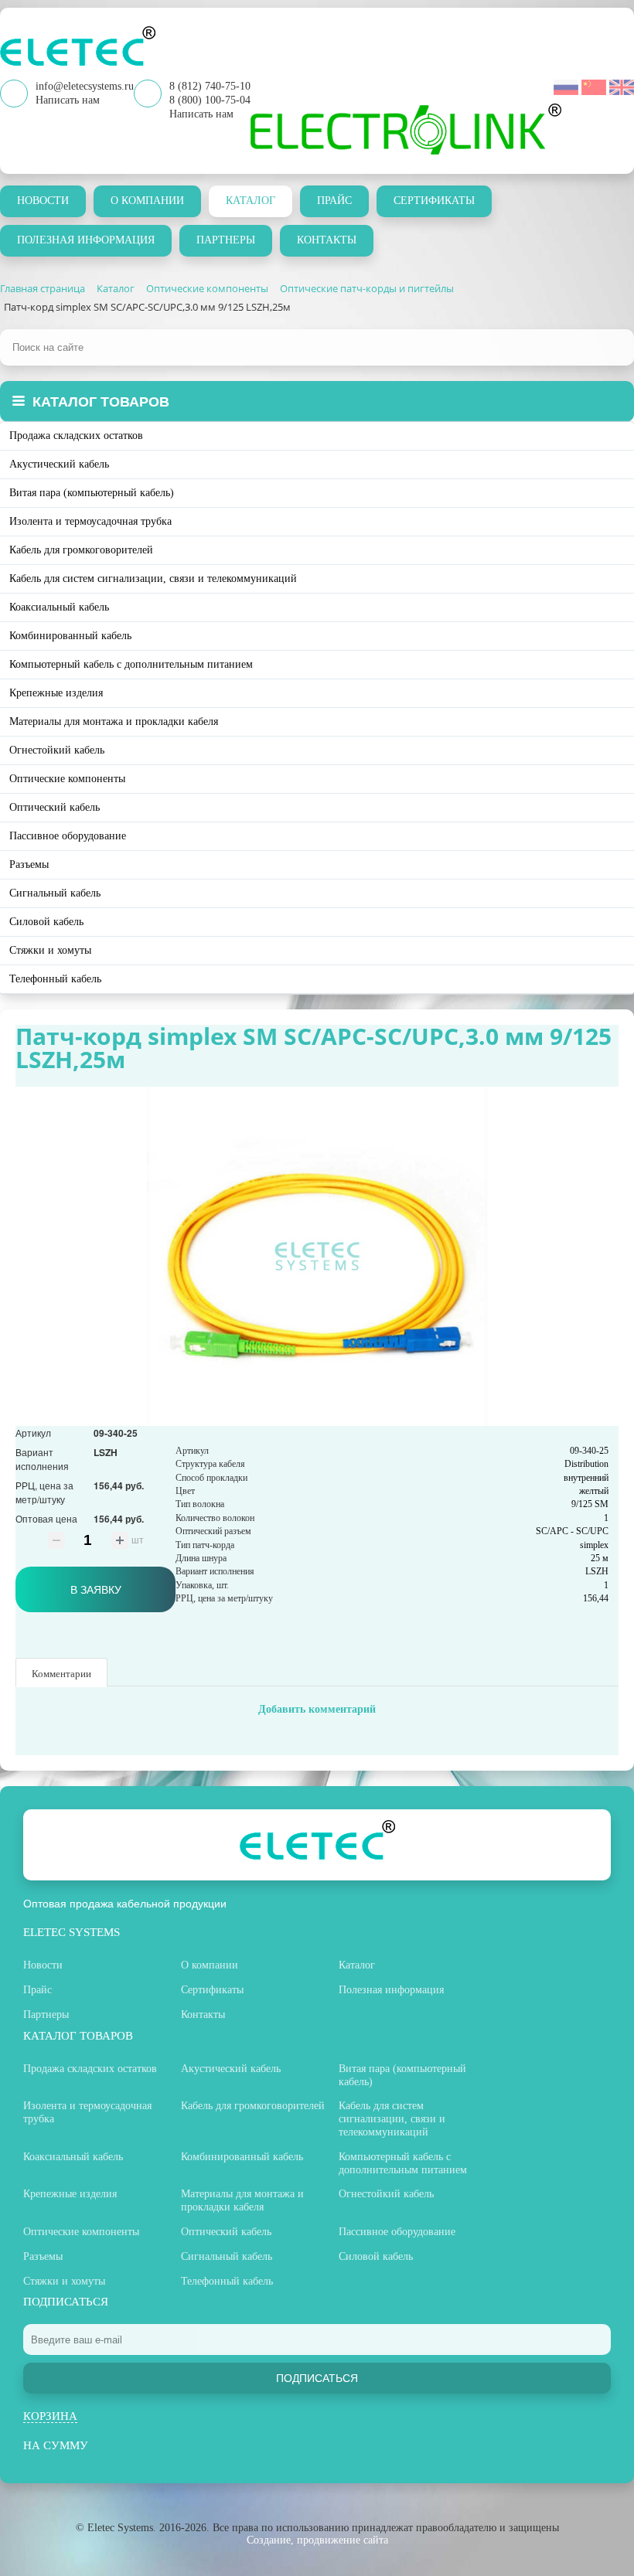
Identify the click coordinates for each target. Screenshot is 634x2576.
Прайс (334, 201)
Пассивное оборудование (68, 836)
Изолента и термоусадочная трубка (90, 521)
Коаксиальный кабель (59, 607)
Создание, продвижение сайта (317, 2540)
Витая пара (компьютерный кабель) (92, 493)
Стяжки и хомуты (50, 950)
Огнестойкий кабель (57, 750)
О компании (147, 201)
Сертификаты (434, 201)
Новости (43, 201)
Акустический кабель (59, 464)
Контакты (327, 240)
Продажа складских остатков (76, 436)
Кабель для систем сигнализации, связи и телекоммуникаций (153, 578)
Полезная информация (86, 240)
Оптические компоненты (67, 779)
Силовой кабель (46, 922)
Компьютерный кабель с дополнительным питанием (131, 664)
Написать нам (201, 114)
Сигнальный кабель (55, 893)
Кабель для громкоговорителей (81, 550)
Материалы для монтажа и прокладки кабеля (114, 721)
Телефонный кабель (55, 979)
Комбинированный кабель (70, 636)
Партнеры (226, 240)
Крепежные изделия (56, 693)
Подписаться (317, 2378)
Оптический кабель (55, 807)
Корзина (50, 2416)
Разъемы (29, 864)
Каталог (251, 201)
